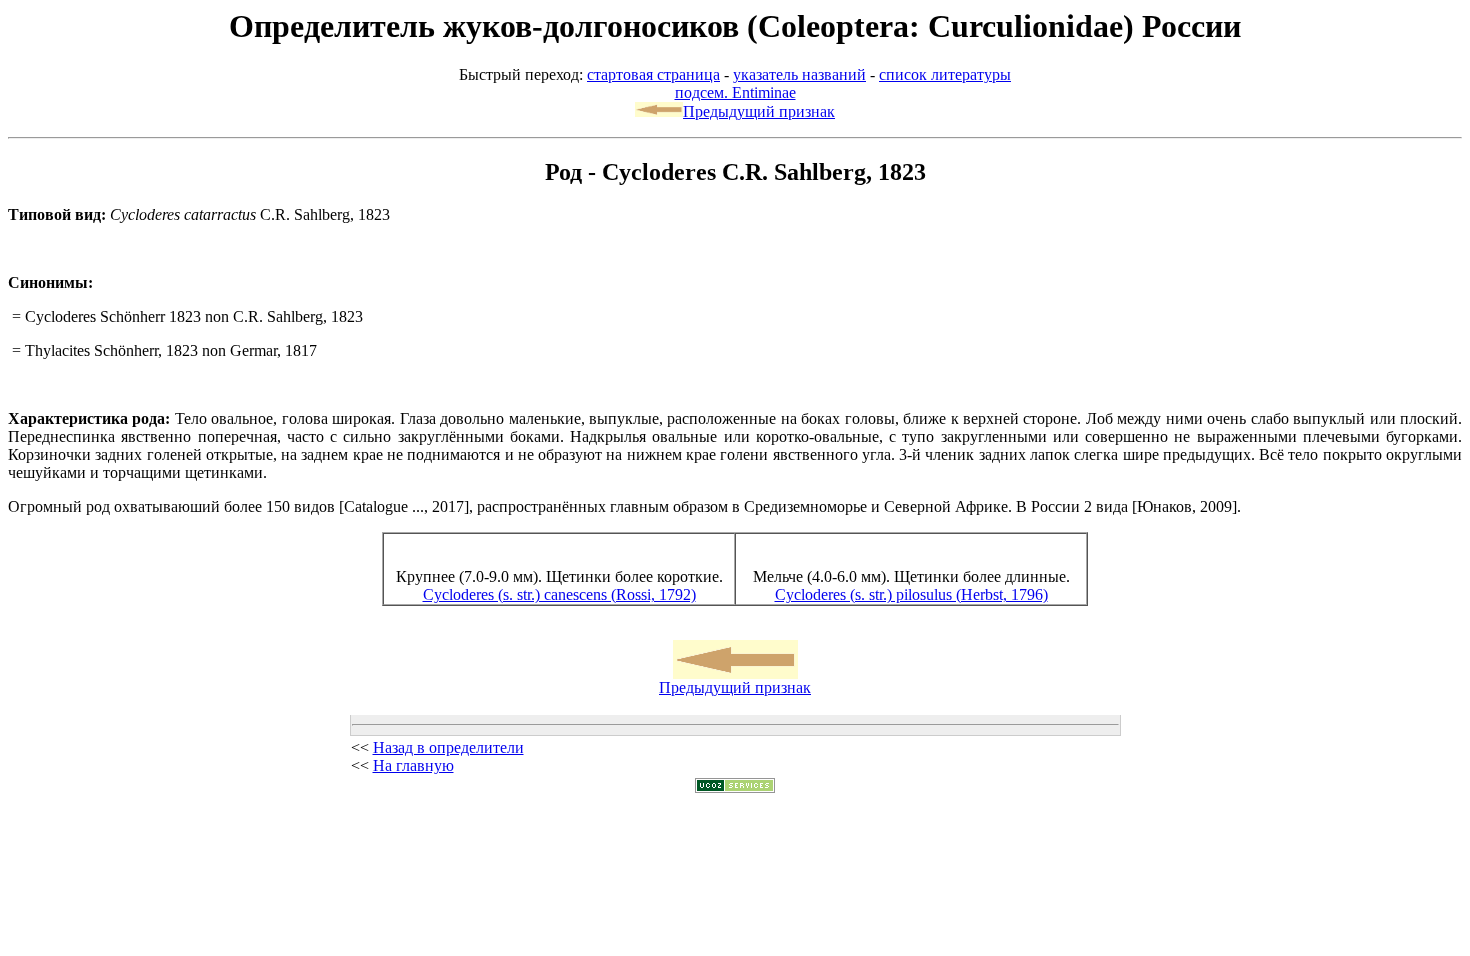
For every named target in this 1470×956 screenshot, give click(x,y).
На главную (413, 765)
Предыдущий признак (759, 111)
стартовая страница (653, 74)
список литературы (945, 74)
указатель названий (799, 74)
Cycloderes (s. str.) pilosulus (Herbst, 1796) (911, 594)
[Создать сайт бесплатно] (735, 787)
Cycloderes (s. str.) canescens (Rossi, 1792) (559, 594)
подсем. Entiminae (735, 92)
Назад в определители (448, 747)
